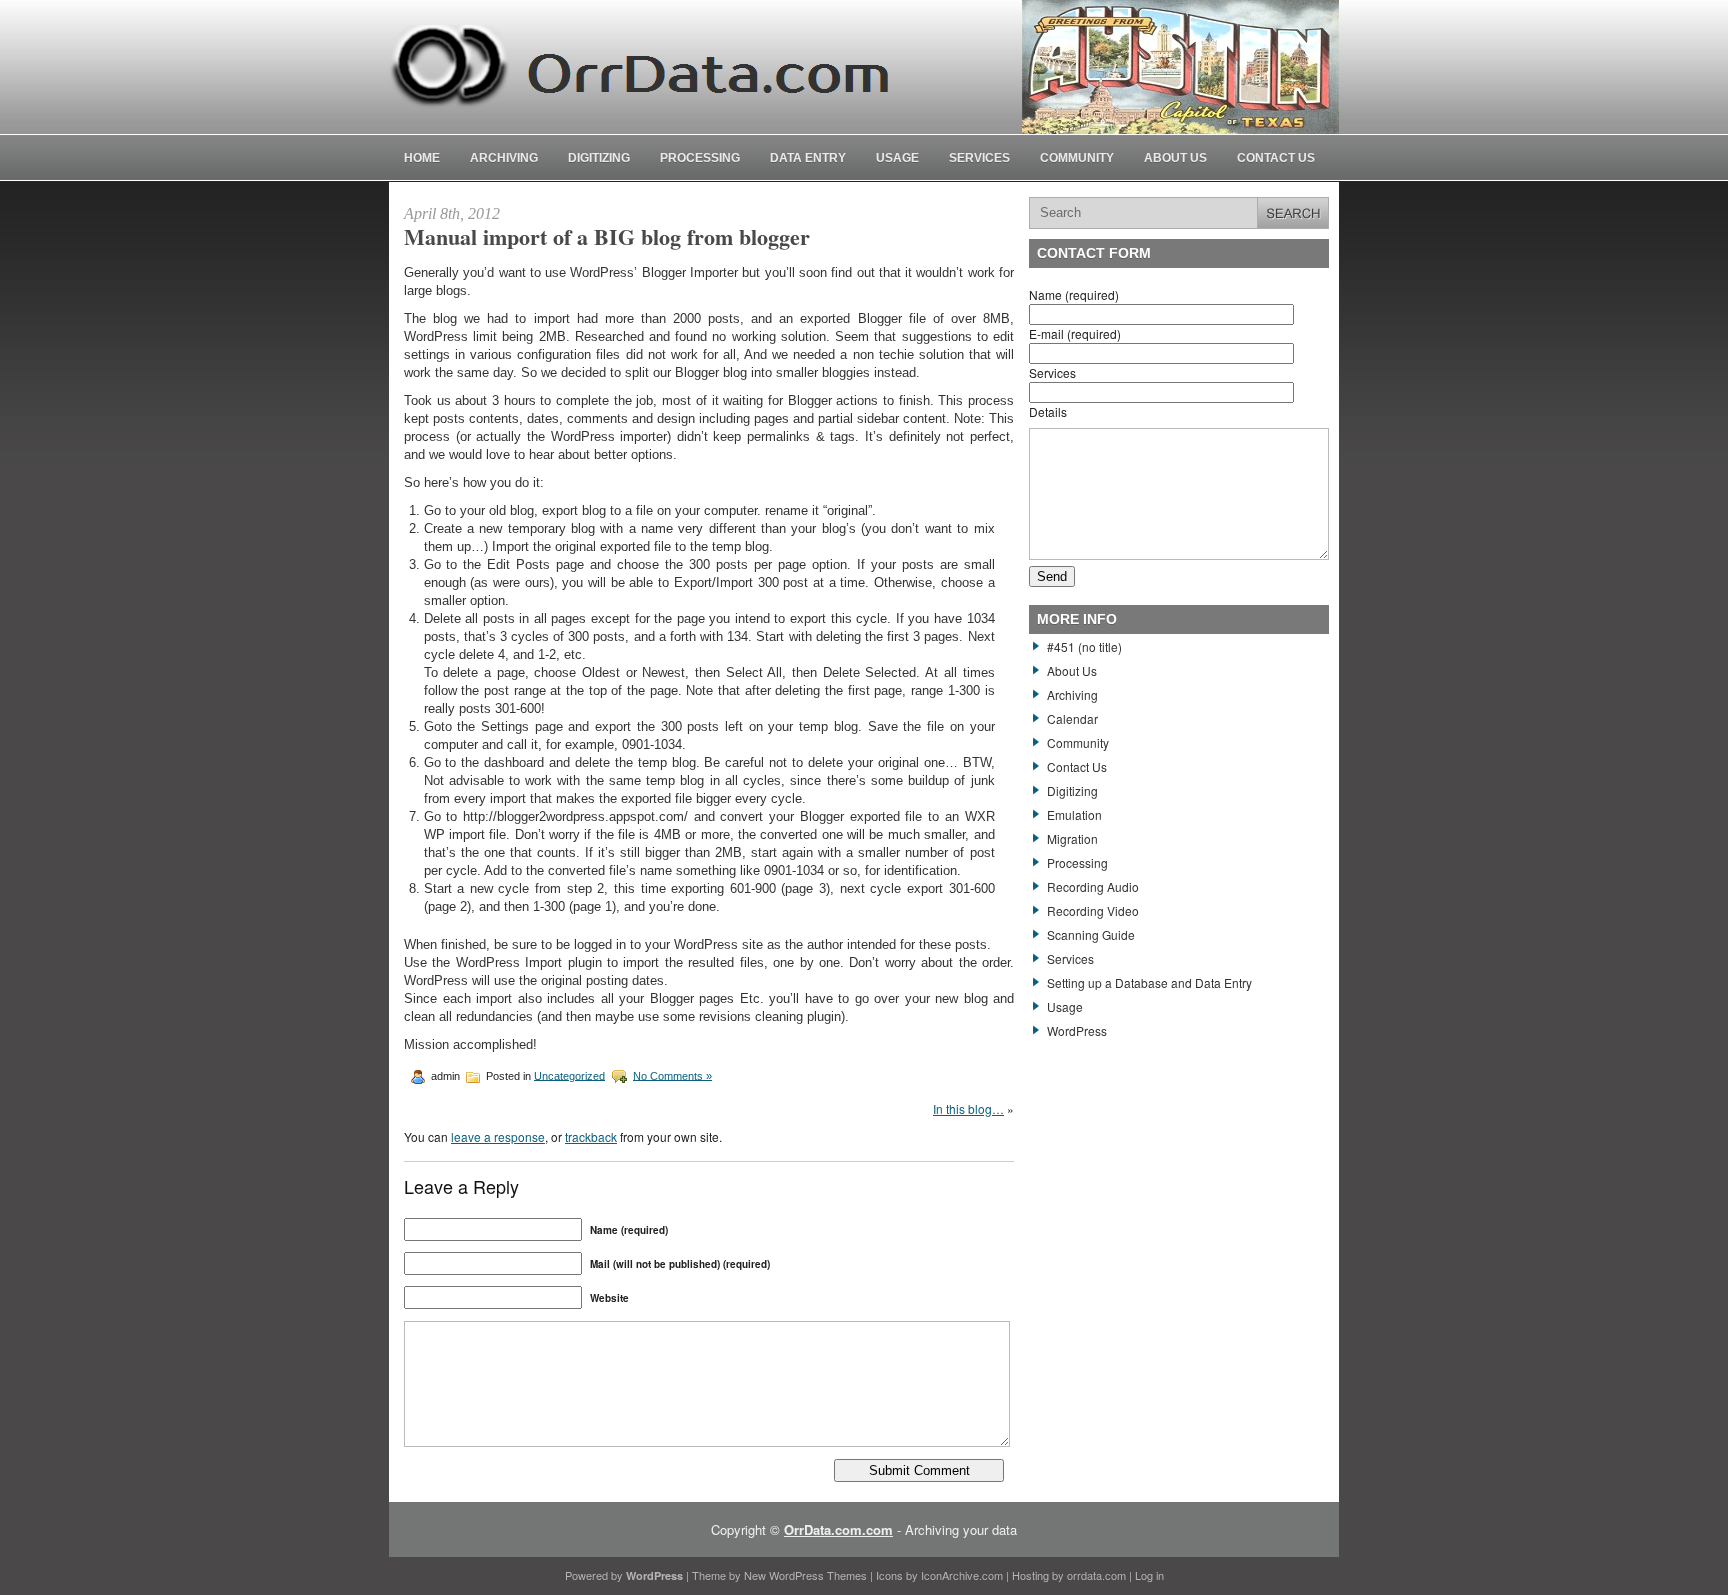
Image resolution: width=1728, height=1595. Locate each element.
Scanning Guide (1091, 934)
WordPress (1077, 1030)
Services (979, 158)
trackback (591, 1136)
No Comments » (672, 1075)
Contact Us (1276, 158)
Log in (1149, 1575)
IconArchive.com (962, 1575)
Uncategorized (569, 1075)
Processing (700, 158)
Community (1077, 158)
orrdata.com (1096, 1575)
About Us (1175, 158)
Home (422, 158)
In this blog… (968, 1108)
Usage (897, 158)
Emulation (1074, 814)
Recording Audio (1093, 886)
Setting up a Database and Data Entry (1149, 982)
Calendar (1072, 718)
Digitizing (599, 158)
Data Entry (808, 158)
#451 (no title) (1084, 646)
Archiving (504, 158)
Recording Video (1093, 910)
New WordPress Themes (805, 1575)
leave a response (498, 1136)
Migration (1072, 838)
